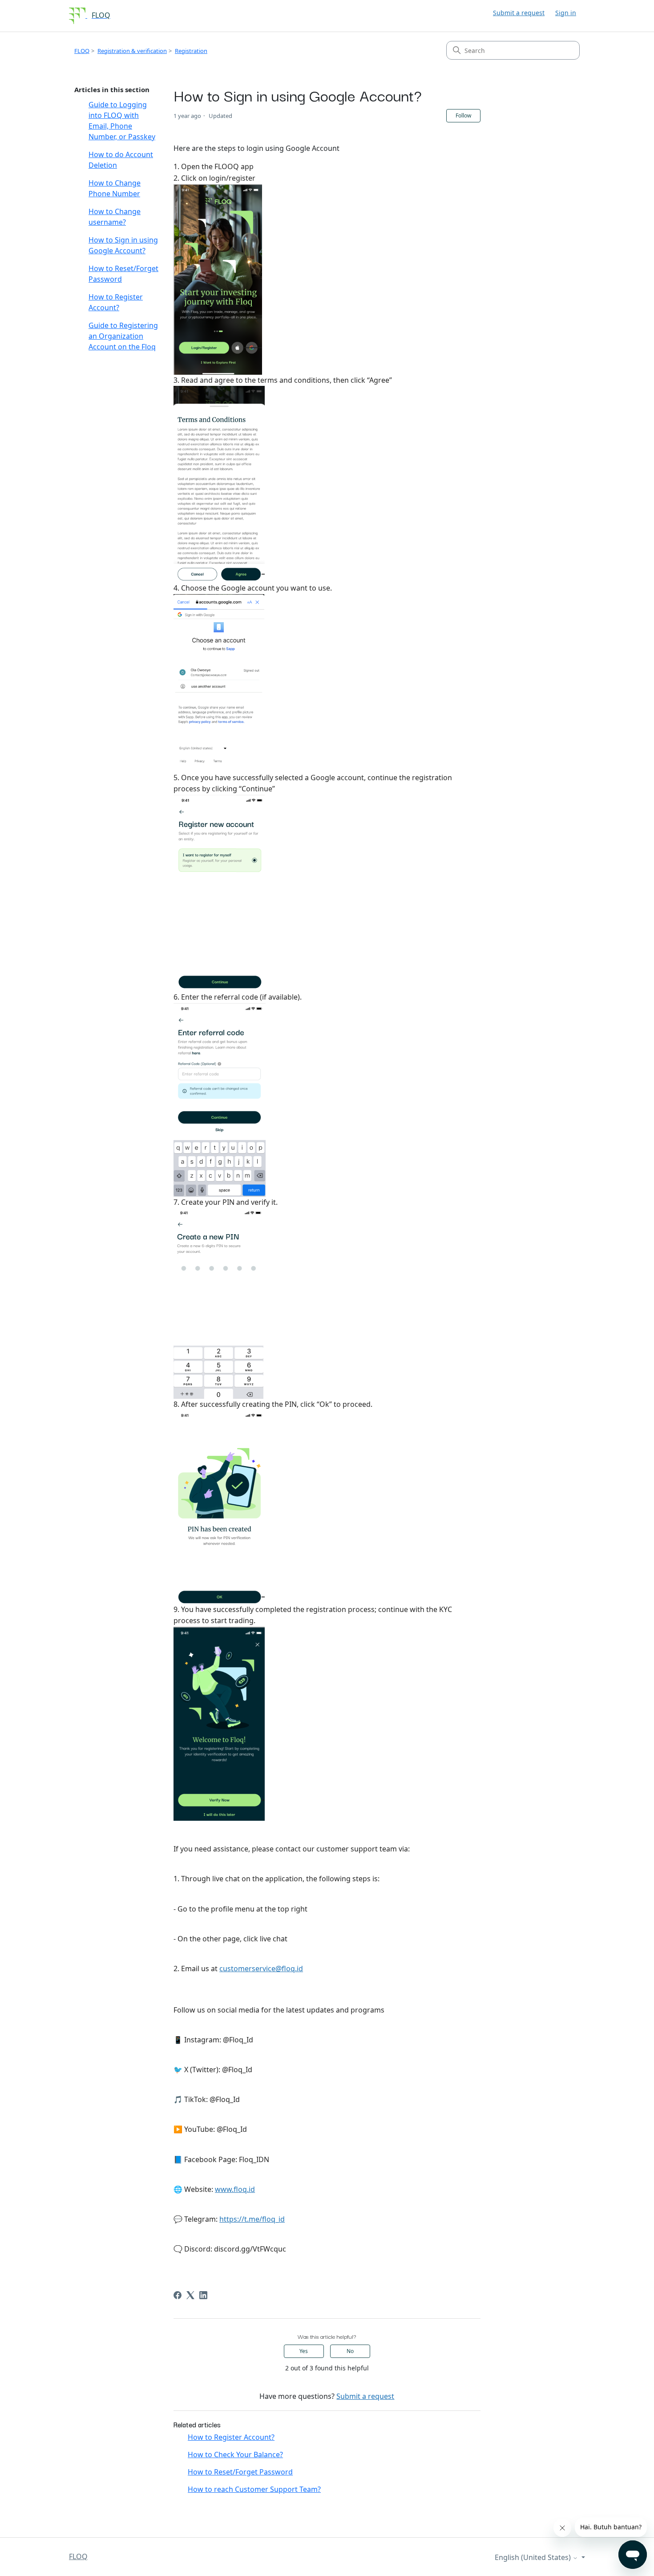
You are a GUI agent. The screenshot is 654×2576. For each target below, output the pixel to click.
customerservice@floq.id (261, 1968)
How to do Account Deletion (121, 160)
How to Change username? (115, 217)
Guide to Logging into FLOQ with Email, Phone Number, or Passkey (122, 121)
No (350, 2351)
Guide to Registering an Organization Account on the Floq (123, 336)
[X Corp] (190, 2295)
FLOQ (82, 51)
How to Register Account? (116, 302)
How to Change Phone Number (115, 188)
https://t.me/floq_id (252, 2219)
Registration (191, 51)
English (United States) (534, 2557)
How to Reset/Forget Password (123, 274)
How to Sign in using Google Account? (123, 245)
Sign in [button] (566, 13)
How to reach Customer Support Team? (254, 2489)
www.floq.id (235, 2189)
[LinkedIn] (203, 2295)
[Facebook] (178, 2295)
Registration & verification (132, 51)
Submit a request (519, 13)
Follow (463, 115)
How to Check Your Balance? (235, 2454)
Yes (304, 2351)
